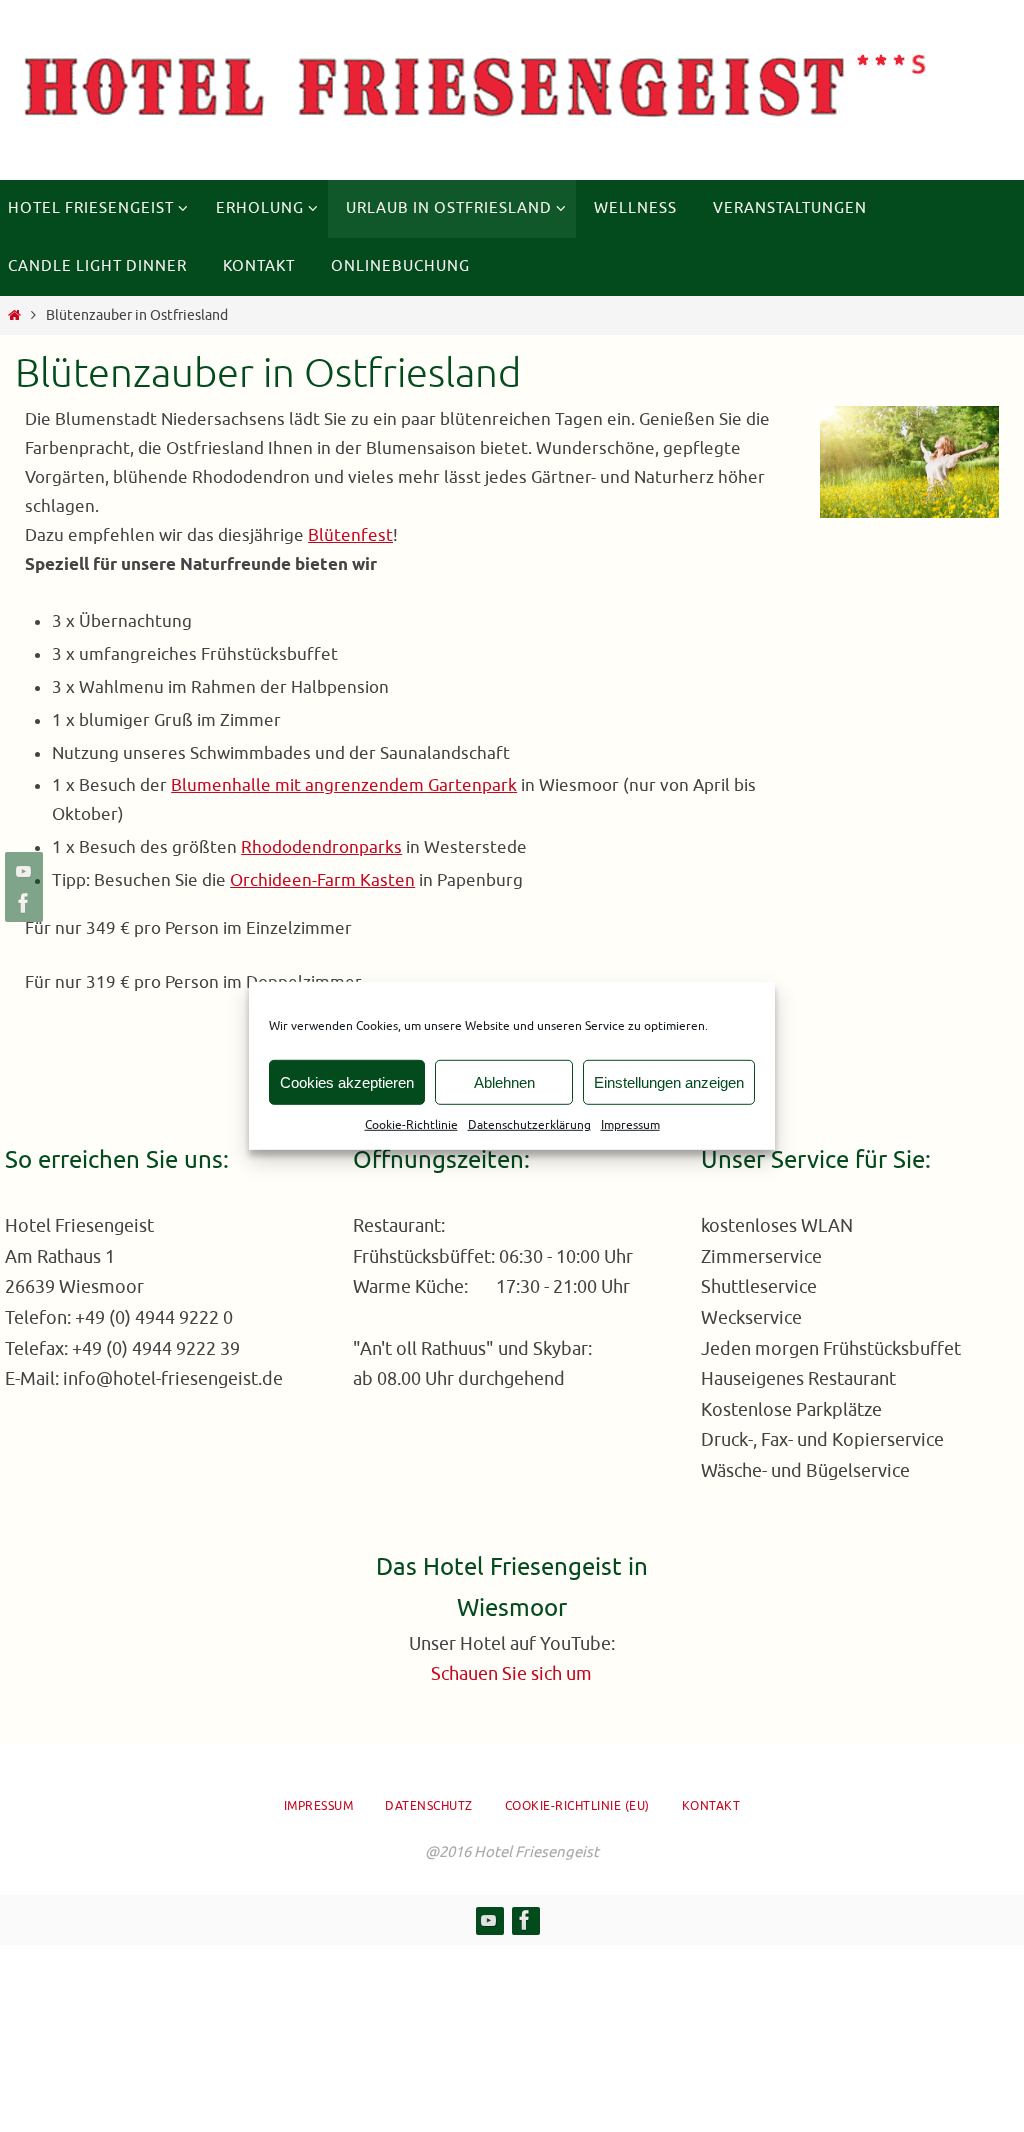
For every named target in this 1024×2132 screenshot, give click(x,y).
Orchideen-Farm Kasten (322, 880)
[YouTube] (21, 871)
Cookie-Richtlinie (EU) (577, 1806)
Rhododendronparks (321, 847)
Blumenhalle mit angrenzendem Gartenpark (344, 785)
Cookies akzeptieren (347, 1081)
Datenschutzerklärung (529, 1125)
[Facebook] (21, 903)
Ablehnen (504, 1081)
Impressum (630, 1125)
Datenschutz (429, 1806)
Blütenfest (350, 535)
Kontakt (711, 1806)
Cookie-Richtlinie (411, 1125)
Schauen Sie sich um (511, 1674)
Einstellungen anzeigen (669, 1081)
